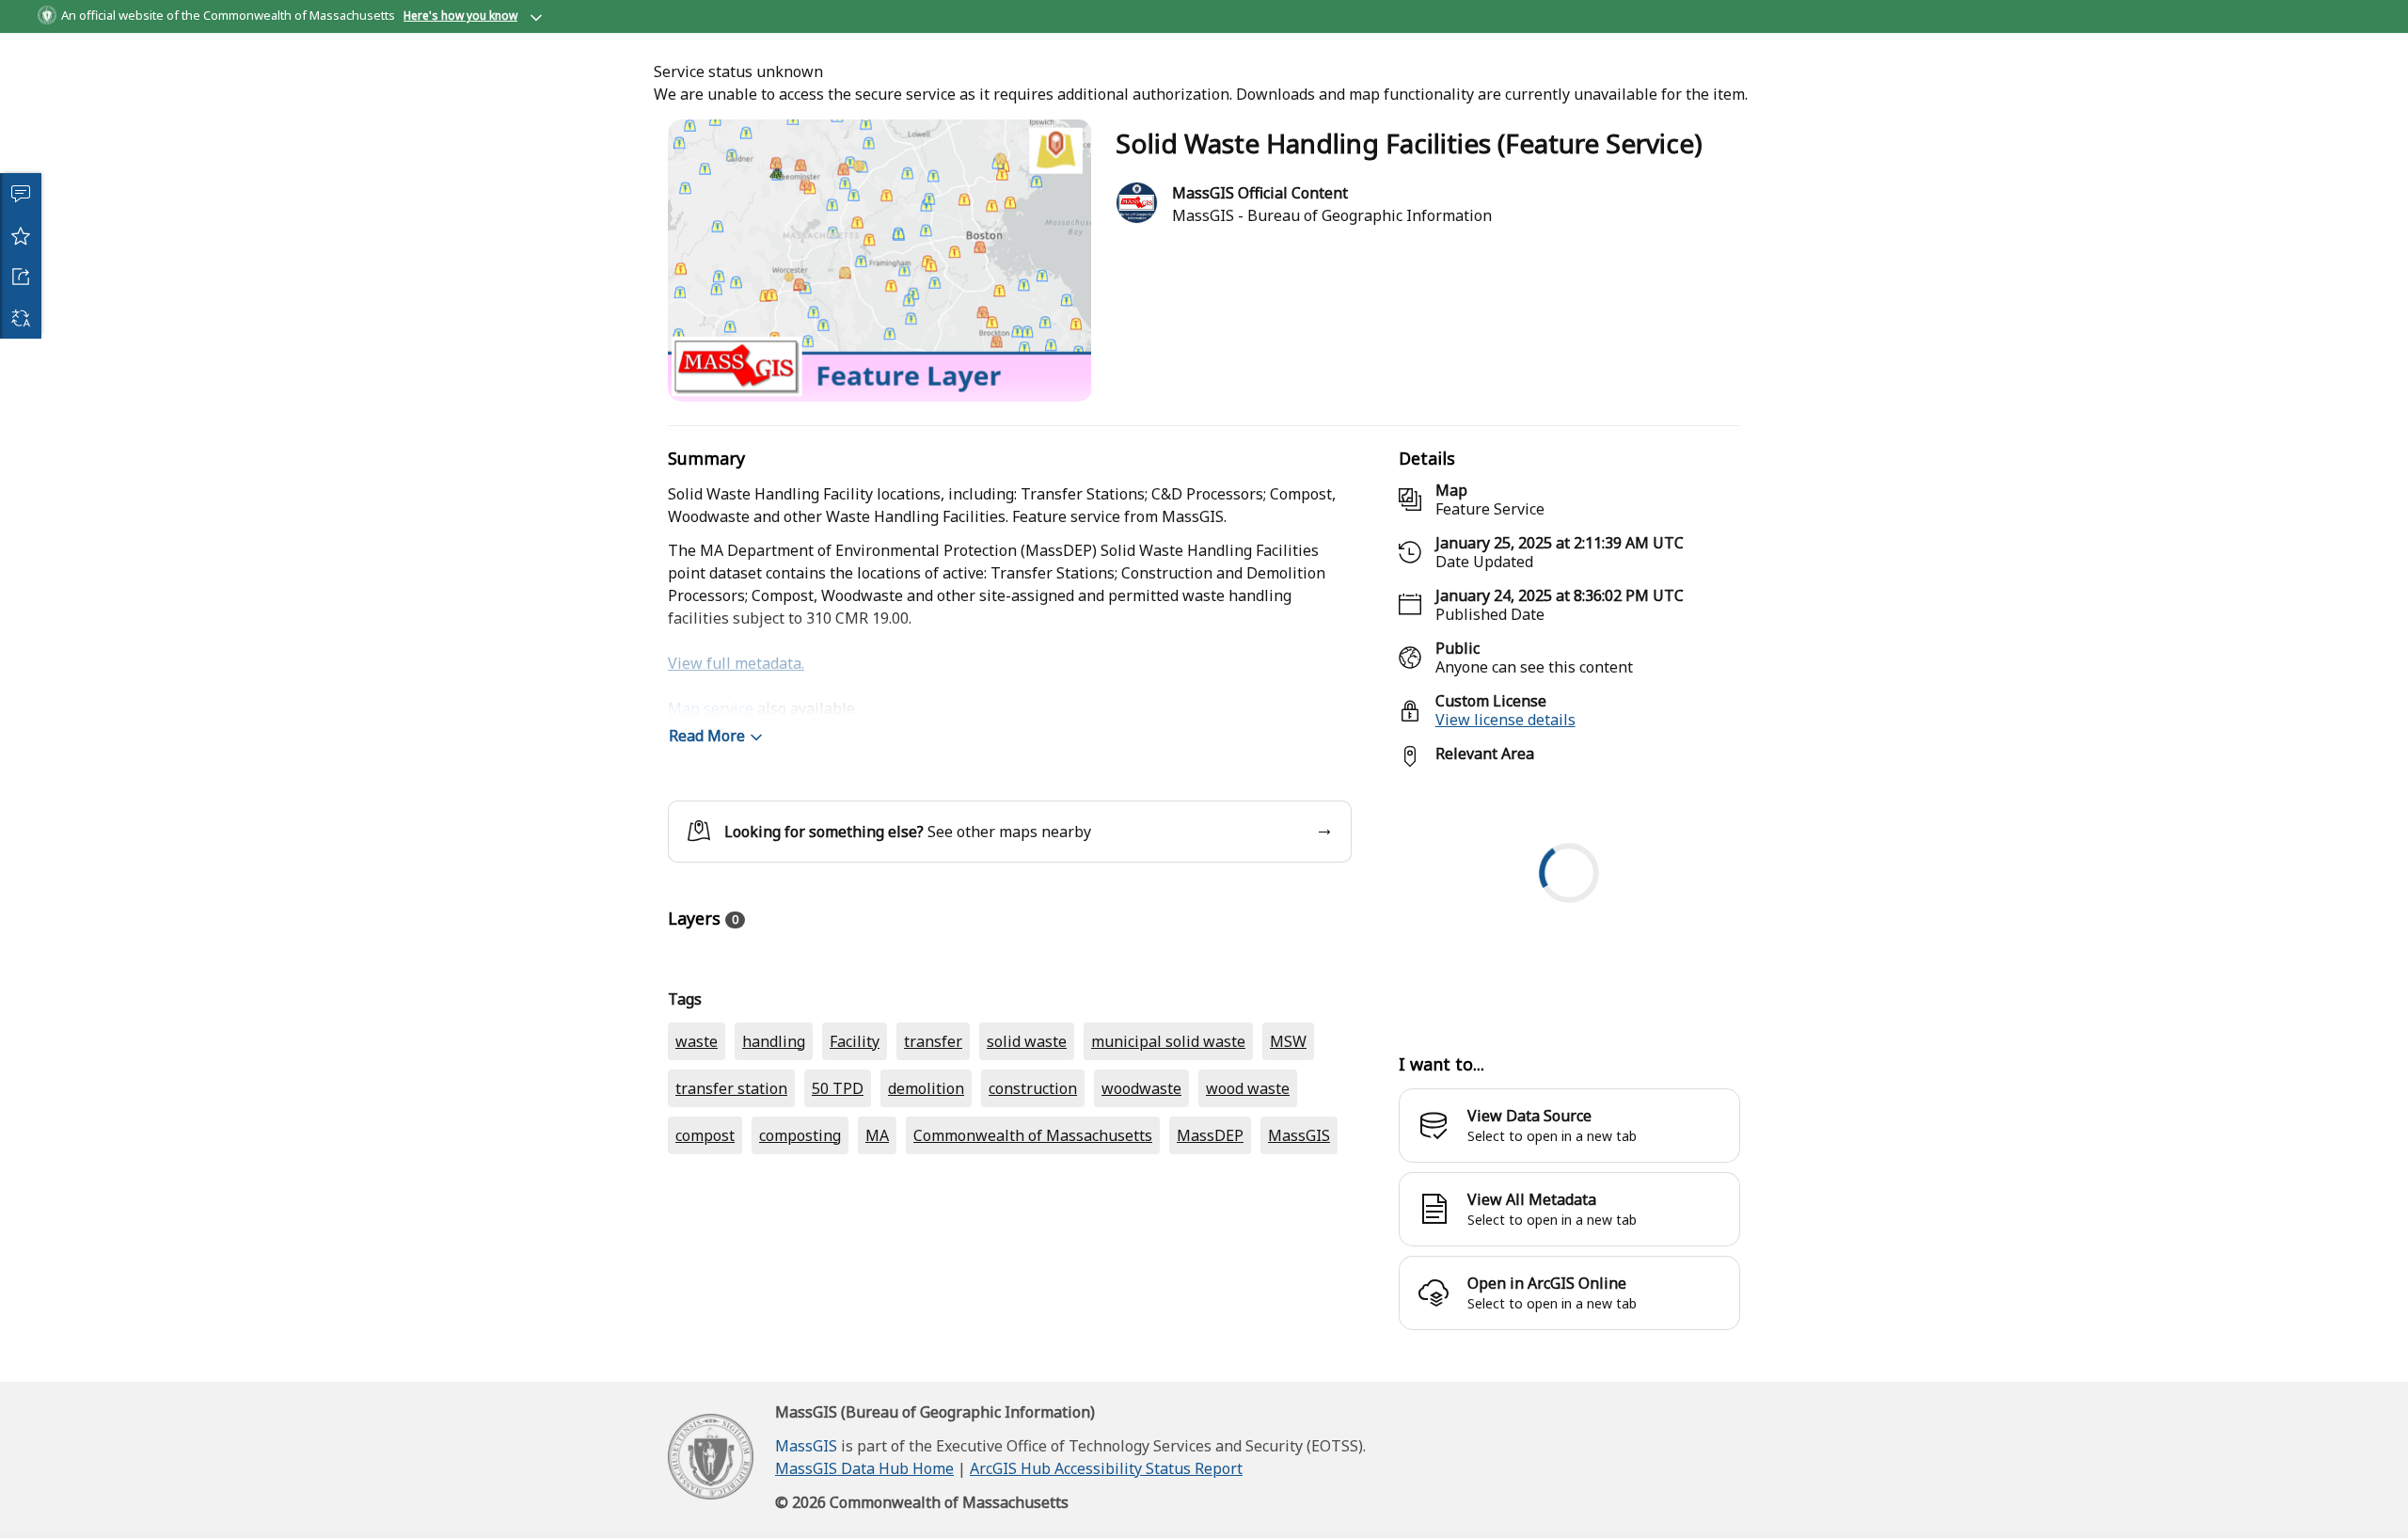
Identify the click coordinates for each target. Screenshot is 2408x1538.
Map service (711, 726)
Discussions (21, 194)
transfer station (731, 1213)
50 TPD (838, 1213)
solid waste (1027, 1166)
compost (705, 1261)
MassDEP (1210, 1261)
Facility (855, 1166)
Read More (707, 753)
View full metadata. (736, 681)
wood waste (1248, 1213)
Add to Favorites (21, 235)
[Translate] (21, 318)
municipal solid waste (1168, 1166)
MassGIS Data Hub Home (864, 1486)
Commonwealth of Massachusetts (1033, 1261)
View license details (1505, 737)
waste (697, 1166)
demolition (926, 1213)
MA (877, 1261)
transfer (933, 1166)
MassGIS (1299, 1261)
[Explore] (1569, 918)
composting (800, 1261)
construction (1033, 1213)
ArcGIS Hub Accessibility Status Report (1106, 1486)
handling (774, 1166)
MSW (1288, 1166)
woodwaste (1141, 1213)
